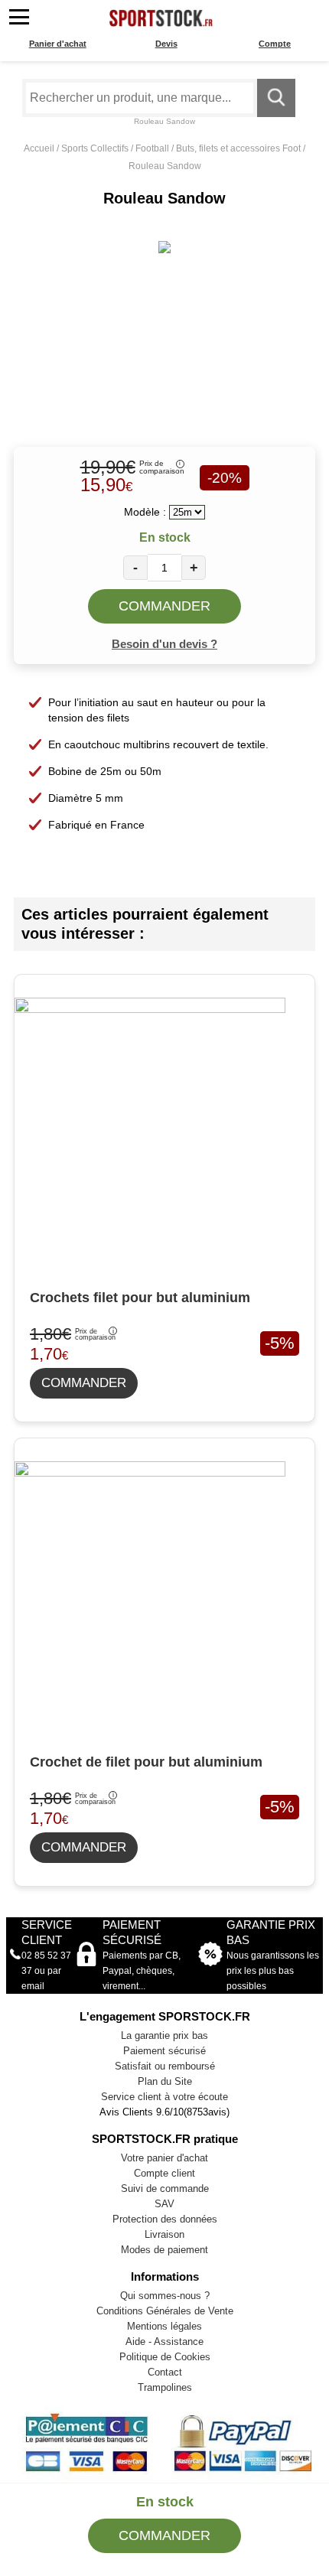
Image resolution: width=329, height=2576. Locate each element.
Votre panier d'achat (164, 2158)
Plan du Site (165, 2081)
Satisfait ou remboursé (165, 2066)
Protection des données (165, 2219)
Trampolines (165, 2387)
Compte (275, 44)
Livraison (164, 2234)
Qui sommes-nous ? (165, 2296)
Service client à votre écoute (164, 2097)
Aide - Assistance (164, 2342)
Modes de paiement (164, 2250)
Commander (164, 606)
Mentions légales (164, 2326)
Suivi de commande (165, 2188)
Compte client (164, 2173)
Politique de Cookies (165, 2357)
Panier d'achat (58, 44)
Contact (165, 2372)
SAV (164, 2204)
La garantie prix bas (164, 2035)
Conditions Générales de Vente (165, 2311)
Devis (166, 44)
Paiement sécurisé (164, 2051)
